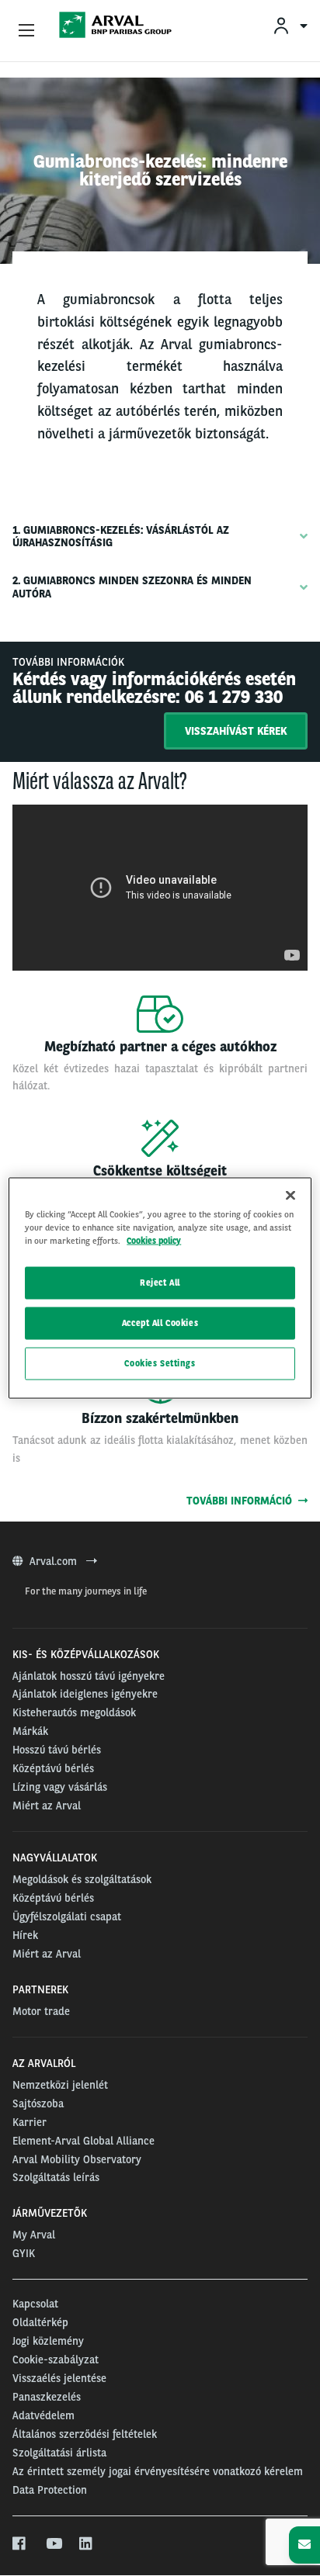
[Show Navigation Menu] (26, 31)
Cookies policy (154, 1241)
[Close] (290, 1196)
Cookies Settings (160, 1363)
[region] (160, 1288)
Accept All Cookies (160, 1323)
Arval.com (55, 1561)
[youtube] (53, 2544)
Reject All (160, 1283)
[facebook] (20, 2544)
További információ (242, 1501)
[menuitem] (290, 25)
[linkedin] (87, 2544)
